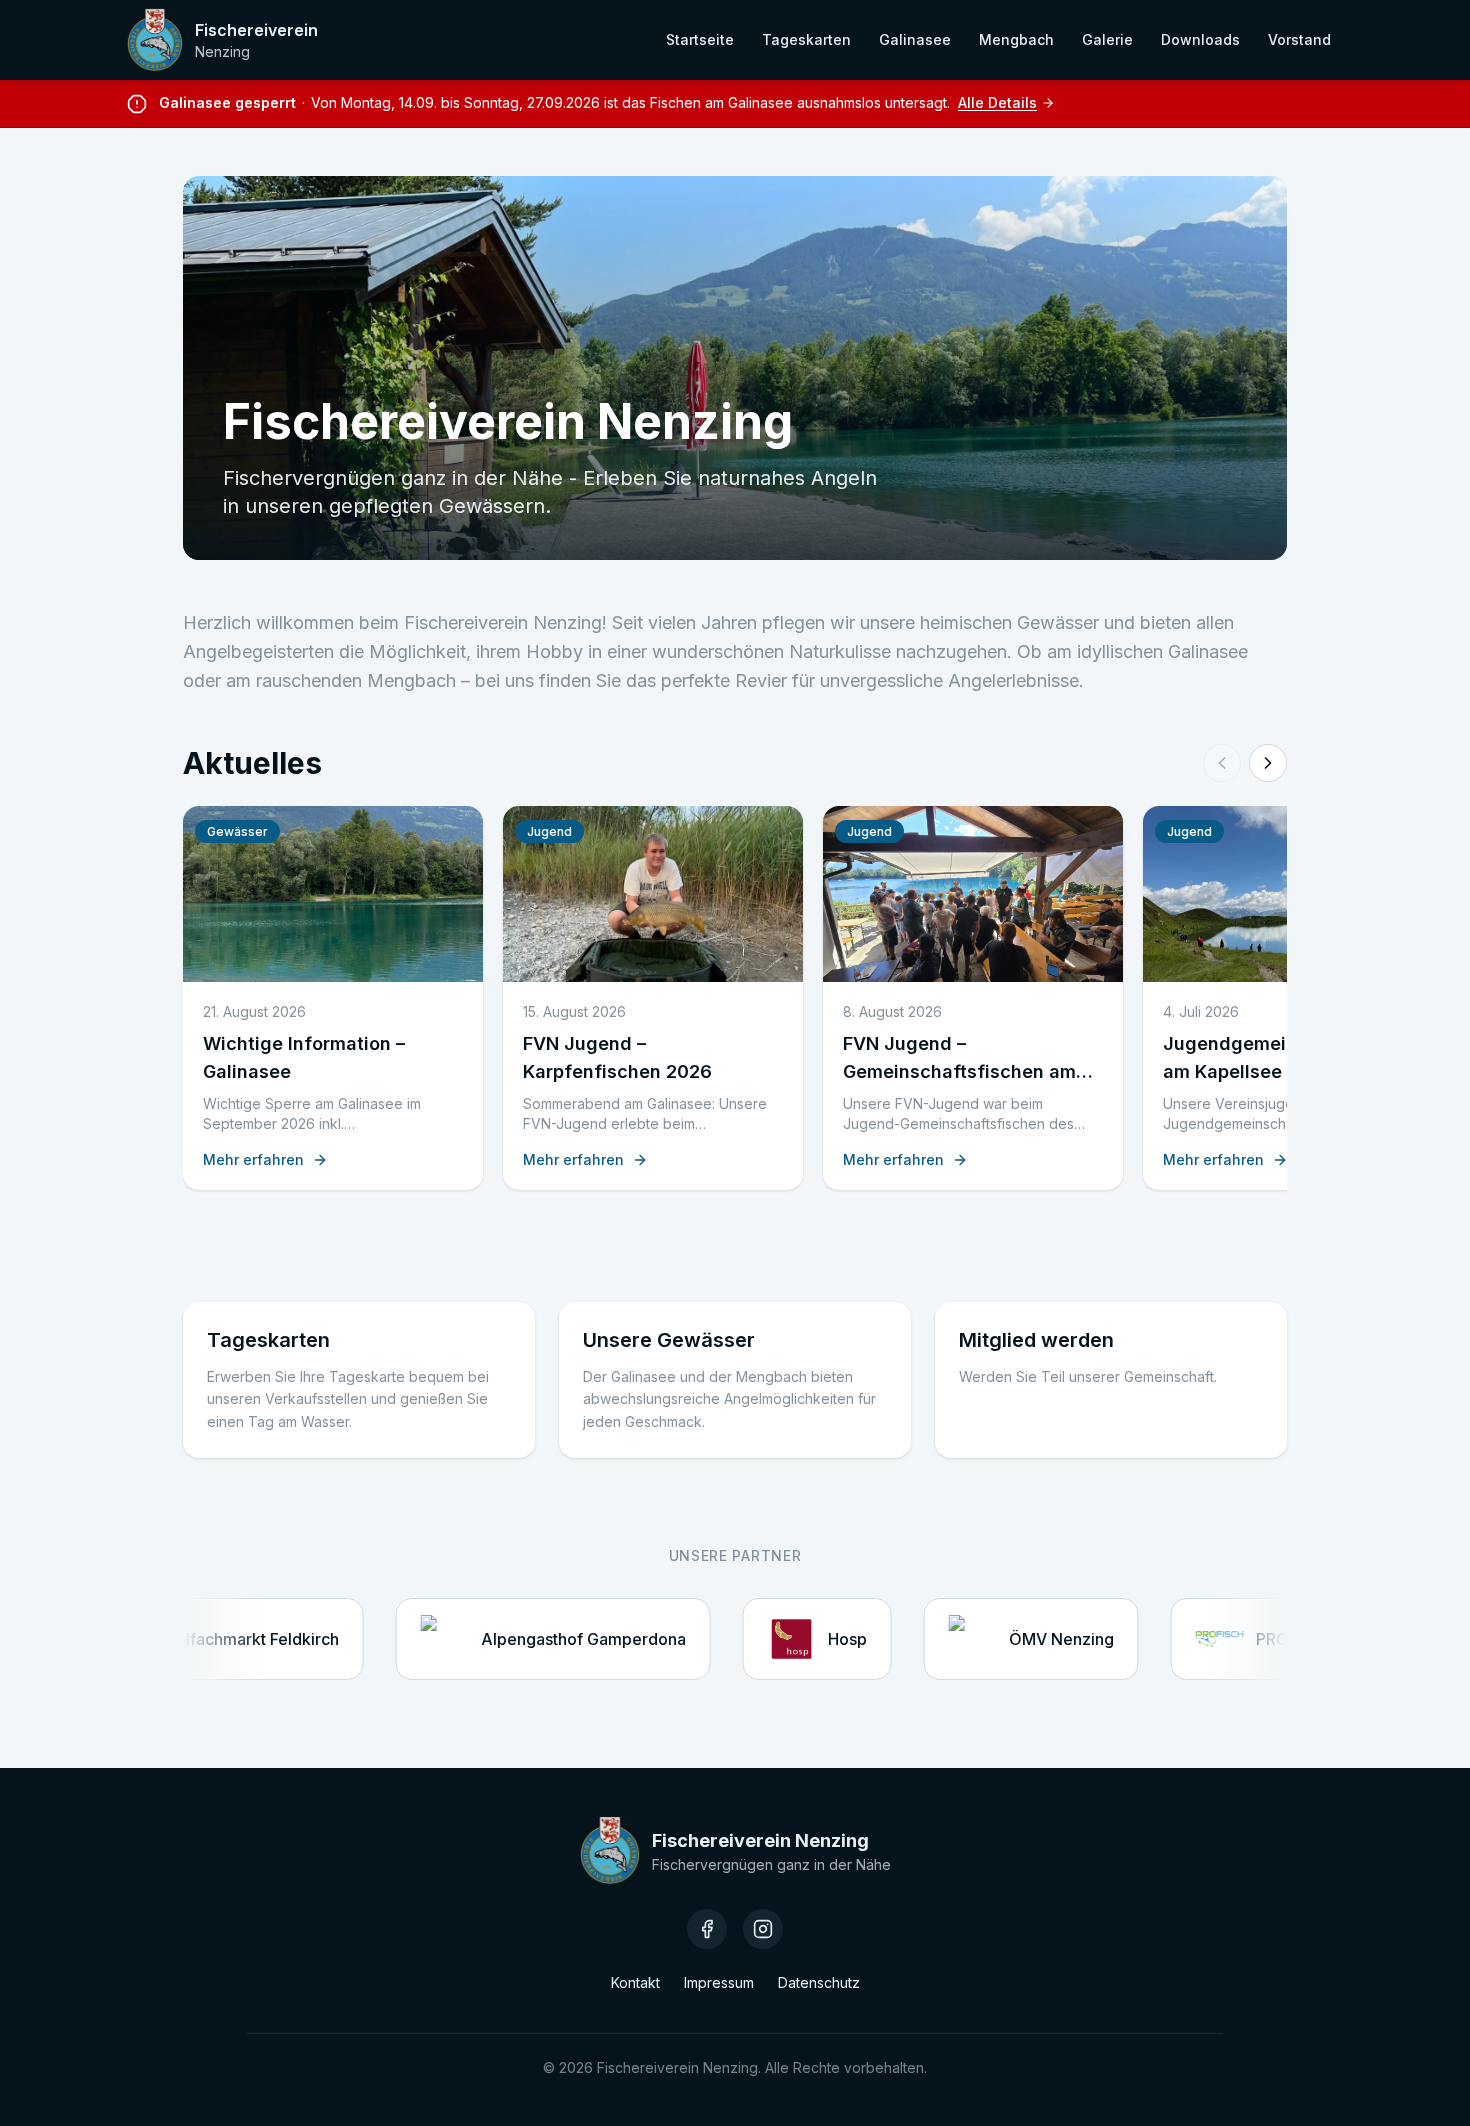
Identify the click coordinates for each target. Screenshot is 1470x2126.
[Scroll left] (1222, 763)
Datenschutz (819, 1982)
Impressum (719, 1982)
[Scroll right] (1268, 763)
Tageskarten (806, 39)
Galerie (1107, 39)
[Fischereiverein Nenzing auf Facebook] (707, 1929)
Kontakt (635, 1982)
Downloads (1200, 39)
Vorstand (1299, 39)
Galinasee (915, 39)
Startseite (700, 39)
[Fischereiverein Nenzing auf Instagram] (763, 1929)
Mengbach (1016, 39)
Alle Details (997, 102)
